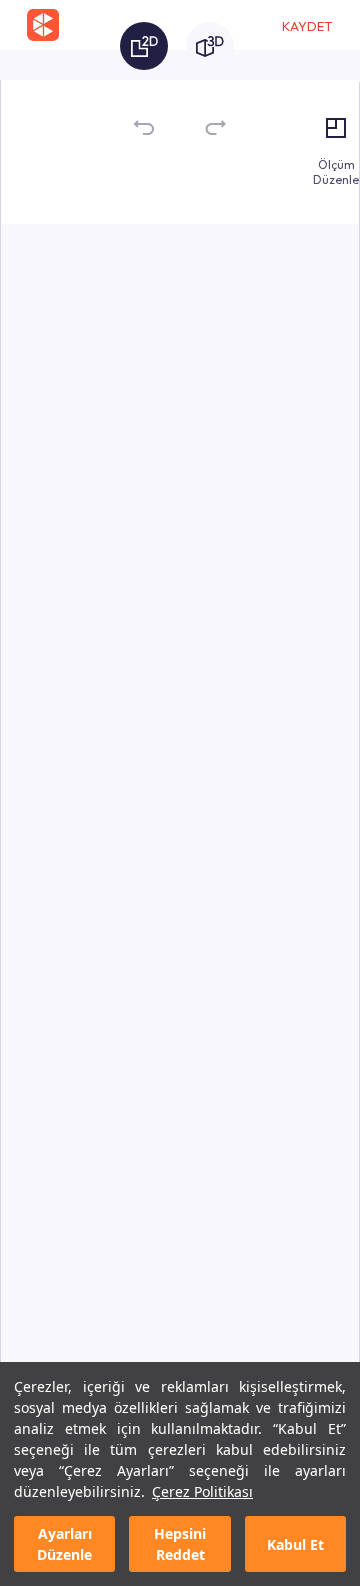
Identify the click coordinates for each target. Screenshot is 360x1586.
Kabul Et (295, 1544)
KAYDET (307, 26)
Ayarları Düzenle (64, 1544)
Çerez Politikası (202, 1491)
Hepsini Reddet (180, 1544)
